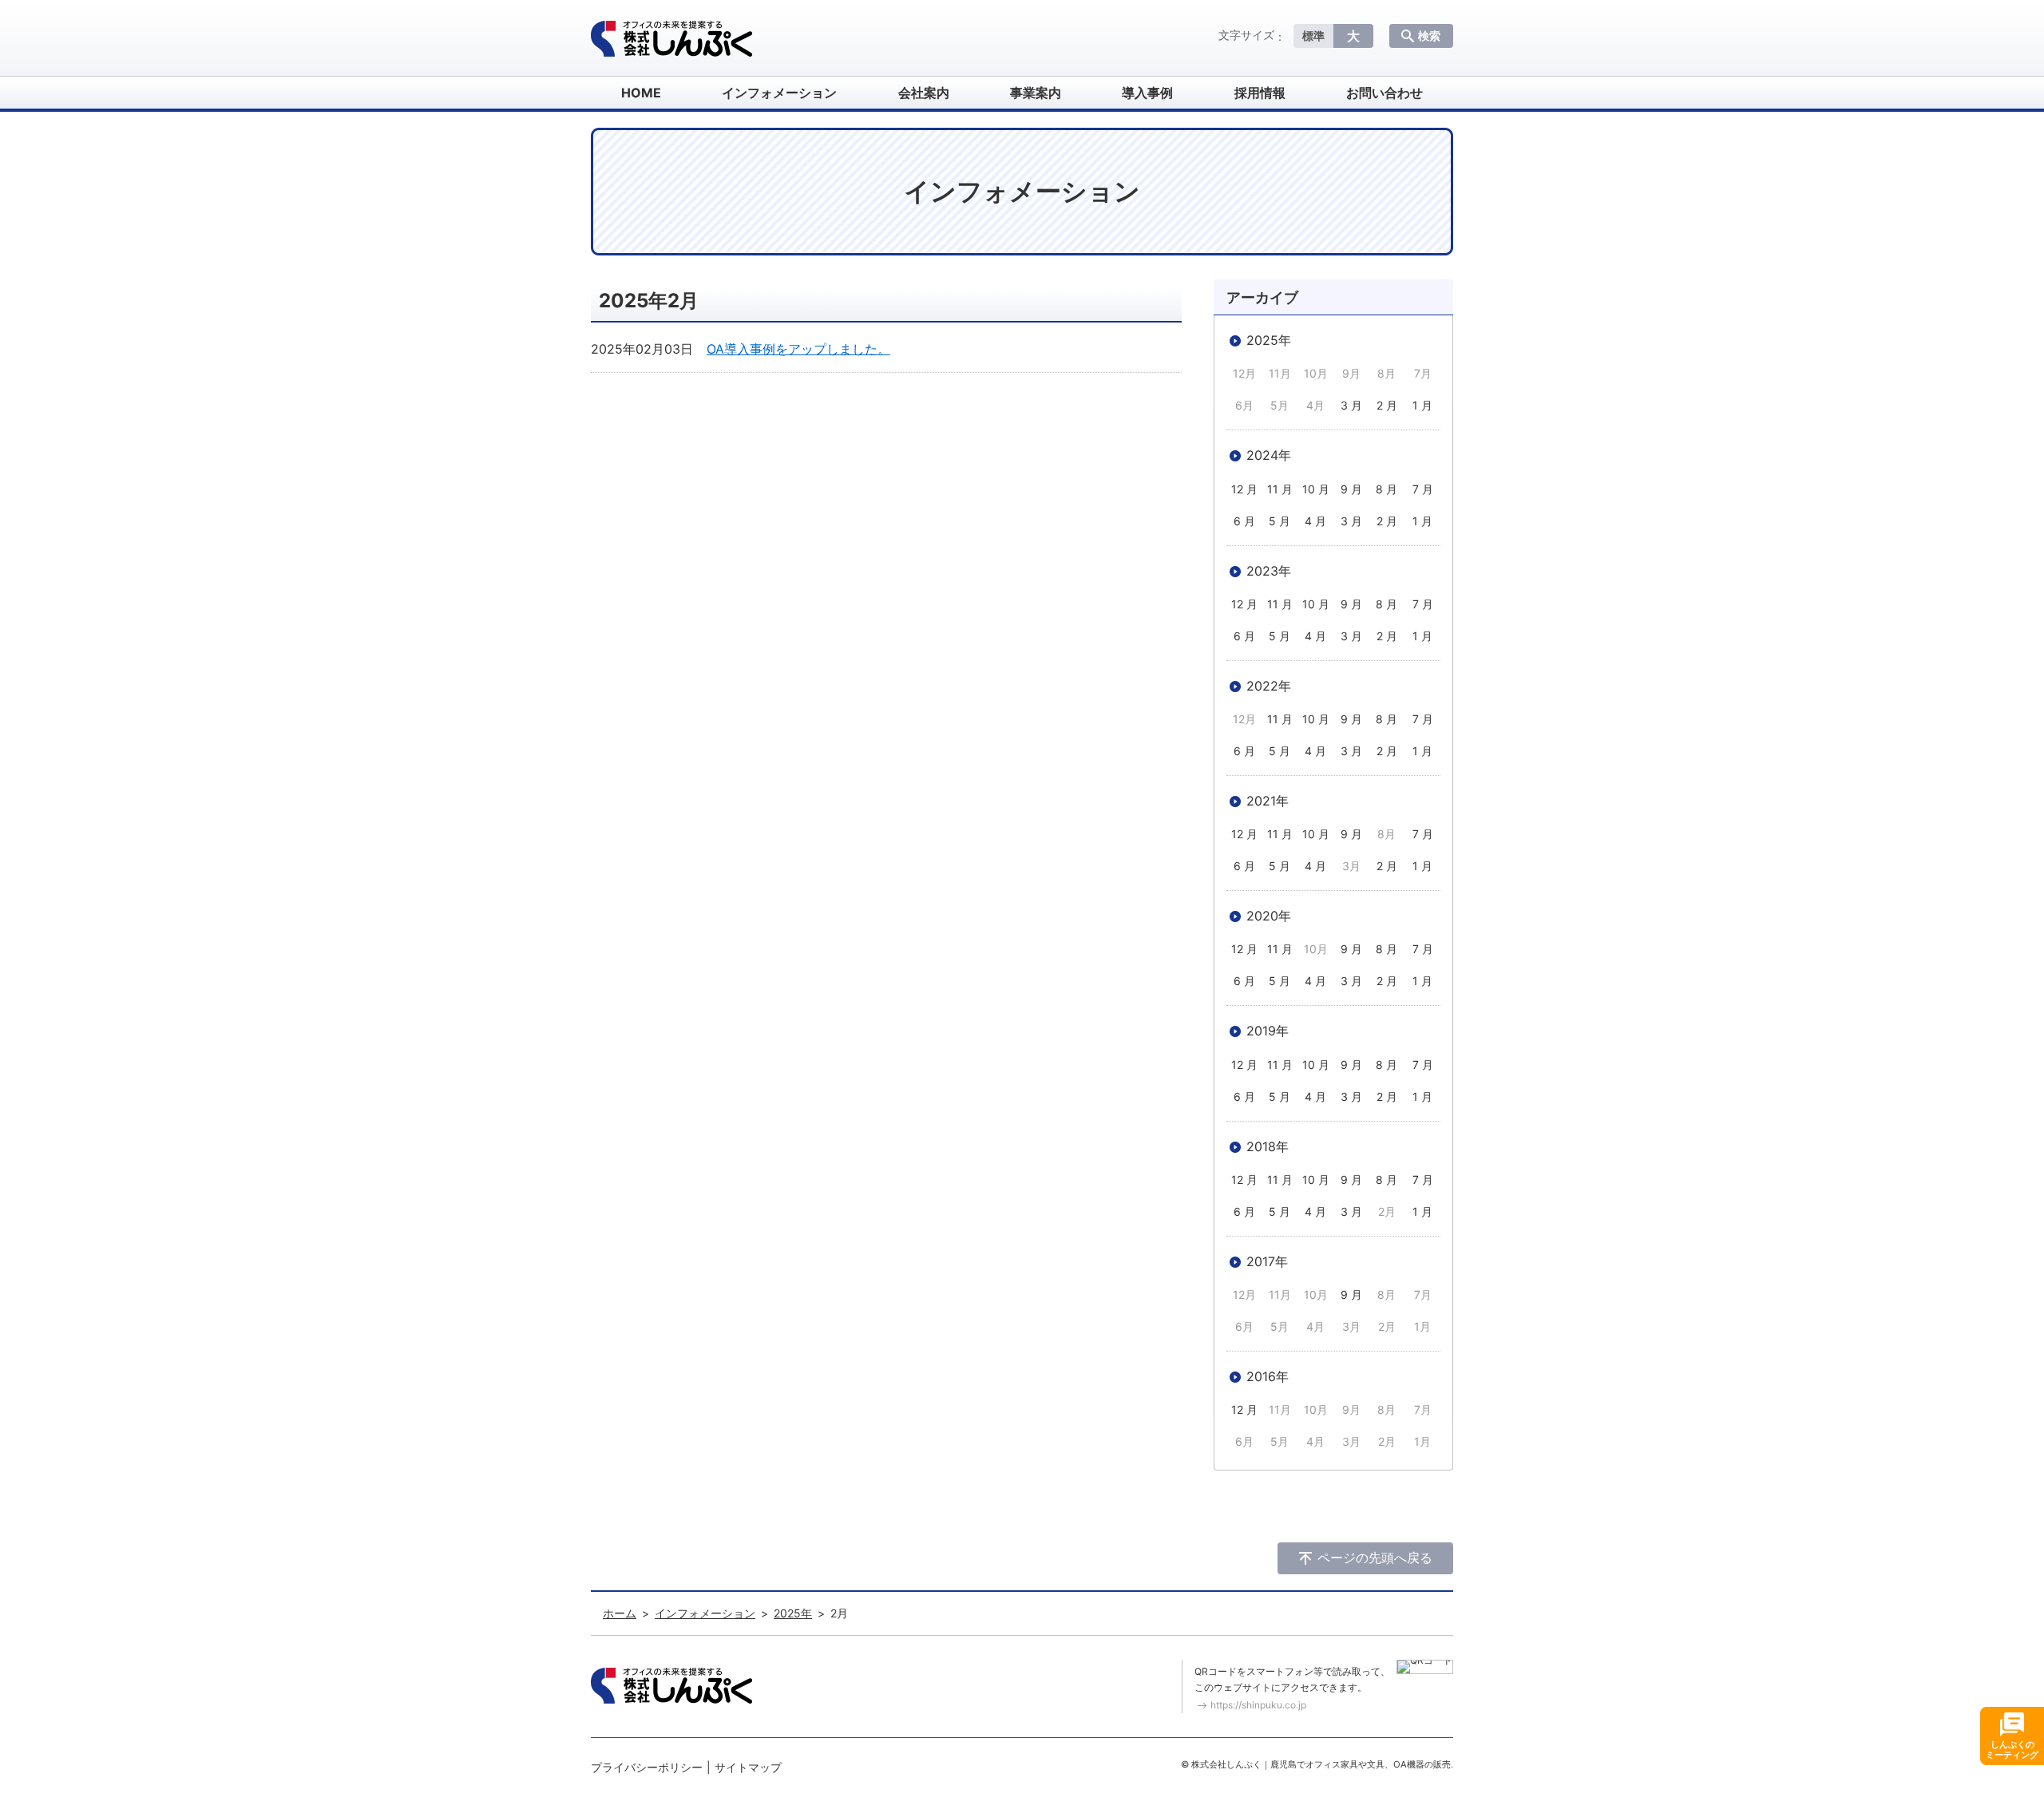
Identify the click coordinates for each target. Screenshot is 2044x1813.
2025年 (1269, 340)
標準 (1313, 36)
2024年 (1269, 455)
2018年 (1268, 1146)
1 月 (1422, 405)
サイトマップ (748, 1767)
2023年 (1269, 571)
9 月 (1351, 489)
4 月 (1315, 521)
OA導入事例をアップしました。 (798, 349)
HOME (641, 93)
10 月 (1316, 489)
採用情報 (1260, 93)
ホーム (620, 1613)
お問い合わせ (1384, 93)
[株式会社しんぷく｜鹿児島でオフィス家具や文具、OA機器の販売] (671, 38)
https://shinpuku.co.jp (1258, 1705)
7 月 (1423, 489)
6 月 (1244, 521)
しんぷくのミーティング (2012, 1750)
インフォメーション (779, 93)
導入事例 (1147, 93)
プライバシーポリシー (647, 1767)
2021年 (1268, 801)
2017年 (1267, 1261)
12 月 (1244, 489)
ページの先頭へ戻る (1375, 1558)
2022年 (1269, 686)
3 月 (1351, 405)
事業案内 (1036, 93)
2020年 (1269, 916)
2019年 (1268, 1031)
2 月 (1387, 405)
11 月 (1280, 489)
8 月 (1386, 489)
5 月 (1279, 521)
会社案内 (924, 93)
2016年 (1268, 1376)
